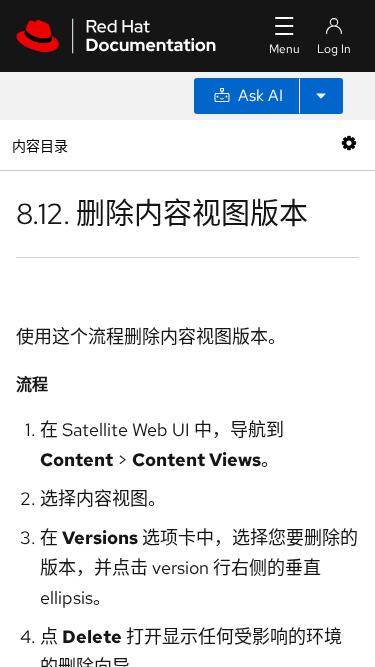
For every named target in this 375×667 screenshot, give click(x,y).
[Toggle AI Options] (321, 96)
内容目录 (39, 144)
